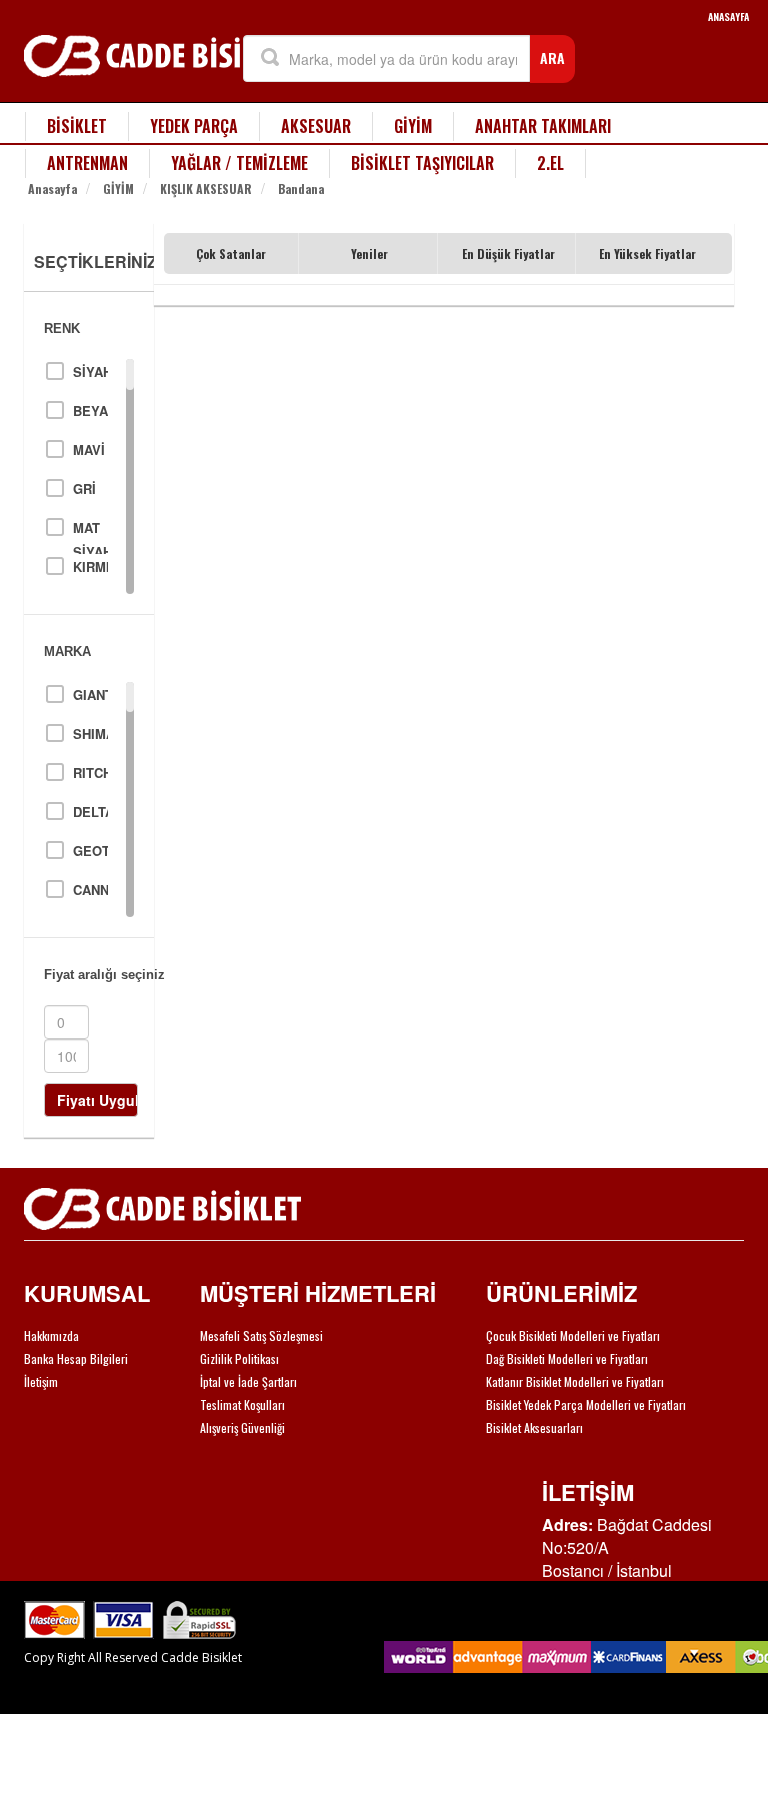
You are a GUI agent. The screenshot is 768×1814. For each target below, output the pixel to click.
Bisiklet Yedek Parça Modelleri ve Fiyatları (586, 1404)
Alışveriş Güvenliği (242, 1427)
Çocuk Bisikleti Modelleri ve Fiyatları (573, 1335)
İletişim (41, 1381)
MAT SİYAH (90, 528)
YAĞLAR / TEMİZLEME (239, 163)
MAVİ (89, 449)
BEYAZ (90, 410)
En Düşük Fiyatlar (508, 253)
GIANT (90, 694)
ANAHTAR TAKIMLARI (543, 126)
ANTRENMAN (87, 163)
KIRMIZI (90, 566)
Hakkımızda (51, 1335)
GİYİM (413, 126)
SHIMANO (90, 733)
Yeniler (369, 253)
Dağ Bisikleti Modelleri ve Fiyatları (567, 1358)
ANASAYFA (728, 16)
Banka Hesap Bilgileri (76, 1358)
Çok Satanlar (231, 253)
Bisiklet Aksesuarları (534, 1427)
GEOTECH (90, 850)
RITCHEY (90, 772)
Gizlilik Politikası (239, 1358)
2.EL (550, 163)
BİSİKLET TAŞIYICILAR (422, 163)
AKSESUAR (316, 126)
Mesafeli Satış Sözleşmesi (261, 1335)
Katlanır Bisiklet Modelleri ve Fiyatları (575, 1381)
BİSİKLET (77, 126)
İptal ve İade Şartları (248, 1381)
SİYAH (90, 371)
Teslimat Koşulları (242, 1404)
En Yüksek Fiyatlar (647, 253)
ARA (552, 57)
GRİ (84, 488)
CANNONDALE (90, 889)
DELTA (90, 811)
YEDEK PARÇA (194, 126)
